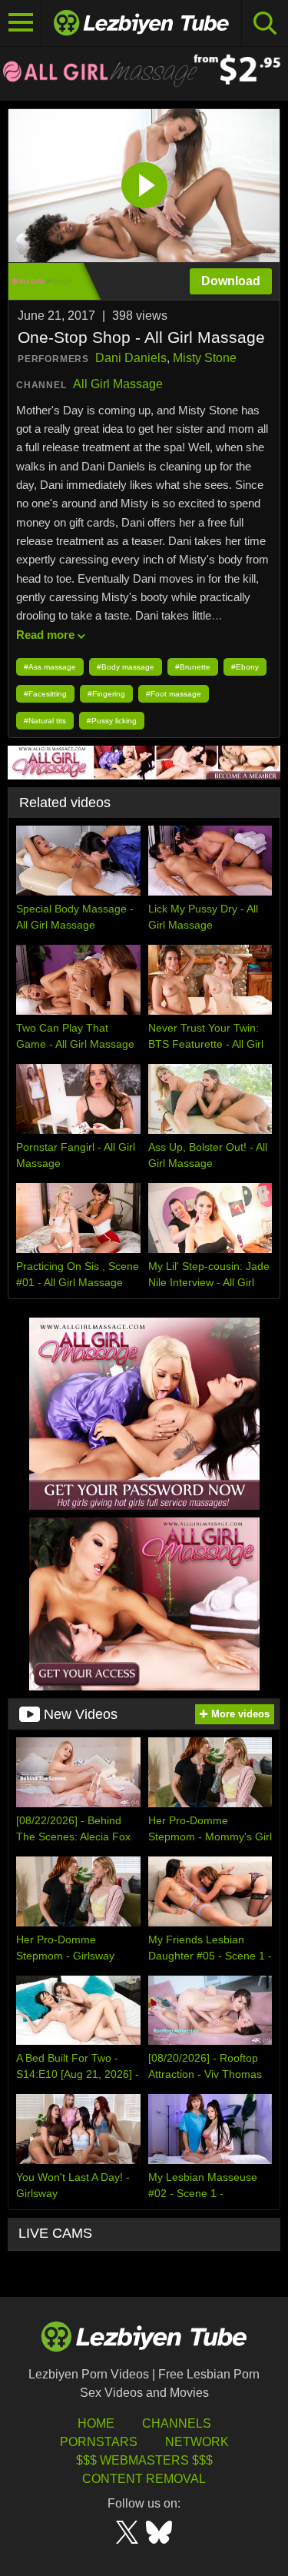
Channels (177, 2423)
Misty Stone (205, 358)
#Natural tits (45, 721)
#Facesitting (45, 694)
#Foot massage (174, 694)
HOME (96, 2423)
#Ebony (245, 667)
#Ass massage (50, 667)
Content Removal (144, 2479)
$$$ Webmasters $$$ (144, 2460)
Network (197, 2442)
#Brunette (193, 667)
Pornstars (99, 2442)
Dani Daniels (131, 358)
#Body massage (126, 667)
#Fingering (106, 694)
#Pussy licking (112, 721)
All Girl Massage (118, 384)
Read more (45, 635)
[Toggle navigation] (21, 23)
